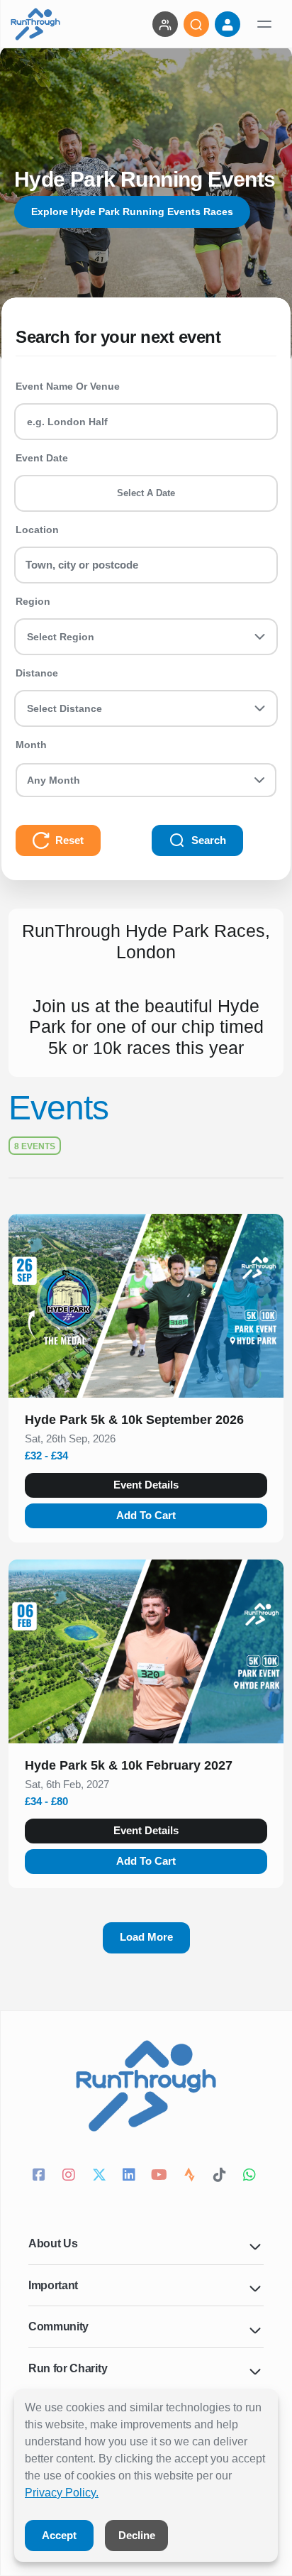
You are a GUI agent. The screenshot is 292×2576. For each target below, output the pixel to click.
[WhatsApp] (252, 2176)
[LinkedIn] (131, 2176)
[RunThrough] (35, 24)
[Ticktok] (221, 2176)
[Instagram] (71, 2176)
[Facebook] (41, 2176)
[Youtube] (161, 2176)
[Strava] (192, 2176)
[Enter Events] (165, 24)
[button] (146, 1423)
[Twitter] (101, 2176)
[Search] (196, 24)
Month (31, 745)
